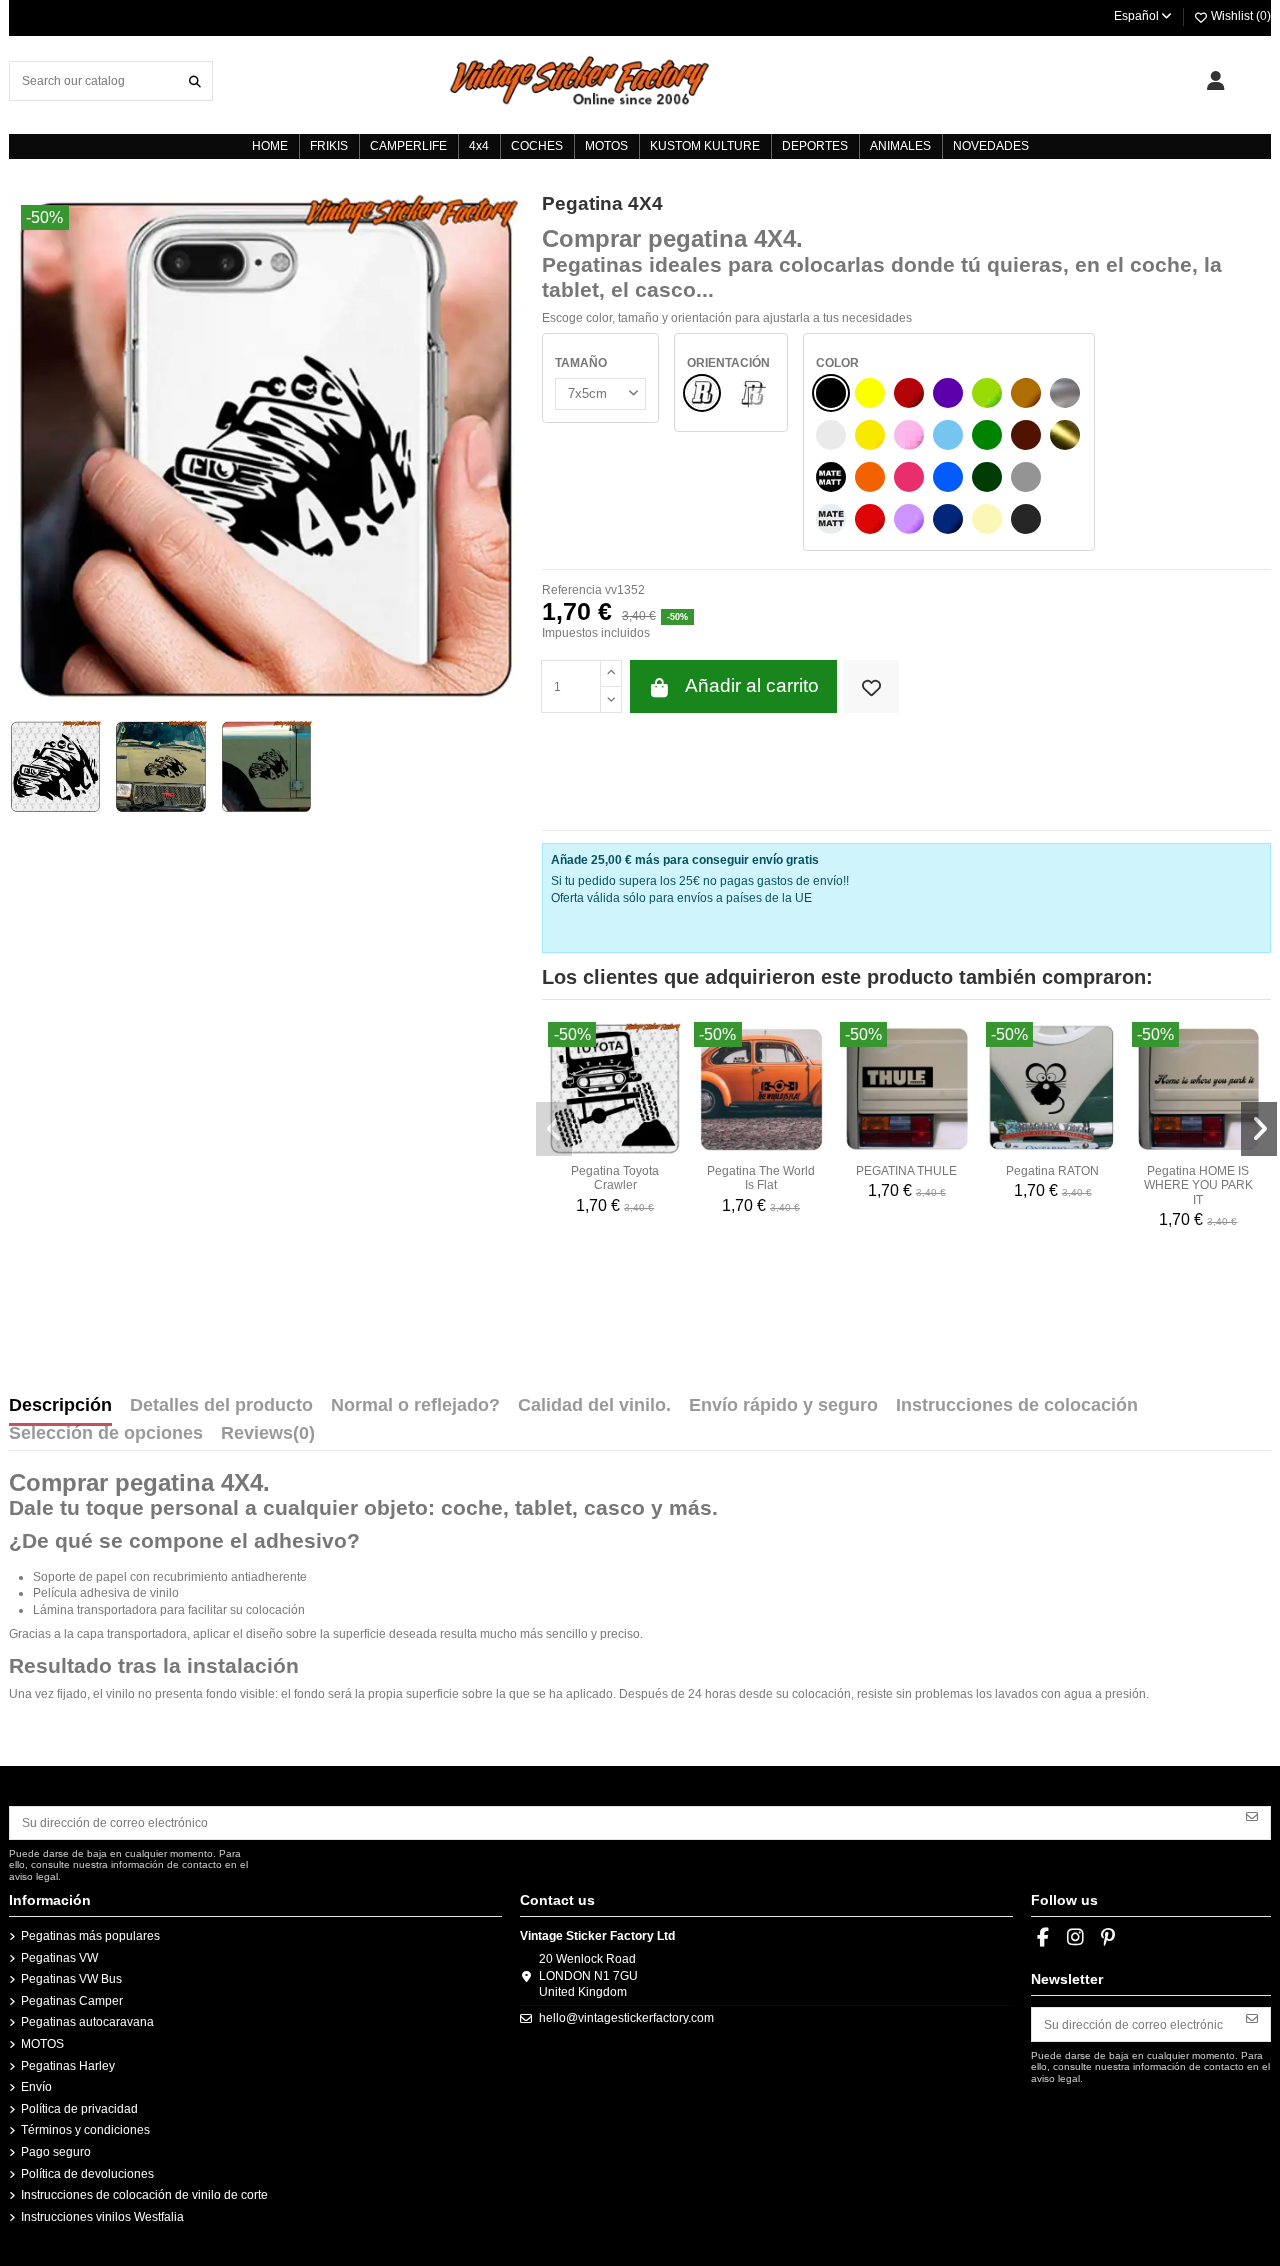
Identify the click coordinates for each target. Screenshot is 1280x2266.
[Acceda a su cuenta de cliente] (1215, 81)
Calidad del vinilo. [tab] (594, 1406)
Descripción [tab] (60, 1406)
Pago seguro (56, 2152)
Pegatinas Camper (72, 2001)
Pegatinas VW (59, 1958)
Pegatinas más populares (90, 1936)
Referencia (572, 590)
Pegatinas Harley (68, 2066)
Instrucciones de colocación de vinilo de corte (144, 2195)
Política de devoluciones (87, 2174)
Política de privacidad (79, 2109)
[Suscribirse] (1252, 1816)
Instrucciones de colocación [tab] (1017, 1406)
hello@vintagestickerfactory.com (626, 2018)
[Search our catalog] (195, 80)
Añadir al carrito (752, 685)
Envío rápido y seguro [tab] (783, 1406)
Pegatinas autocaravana (87, 2022)
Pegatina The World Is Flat (761, 1178)
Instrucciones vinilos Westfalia (102, 2217)
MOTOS (42, 2044)
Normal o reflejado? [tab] (415, 1406)
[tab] (268, 1438)
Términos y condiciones (85, 2130)
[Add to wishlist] (871, 686)
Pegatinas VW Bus (71, 1979)
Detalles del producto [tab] (221, 1406)
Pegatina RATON (1052, 1171)
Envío (36, 2087)
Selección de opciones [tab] (106, 1434)
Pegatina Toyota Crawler (615, 1178)
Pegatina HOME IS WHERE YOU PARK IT (1198, 1185)
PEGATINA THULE (906, 1171)
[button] (554, 1129)
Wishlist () (1239, 16)
